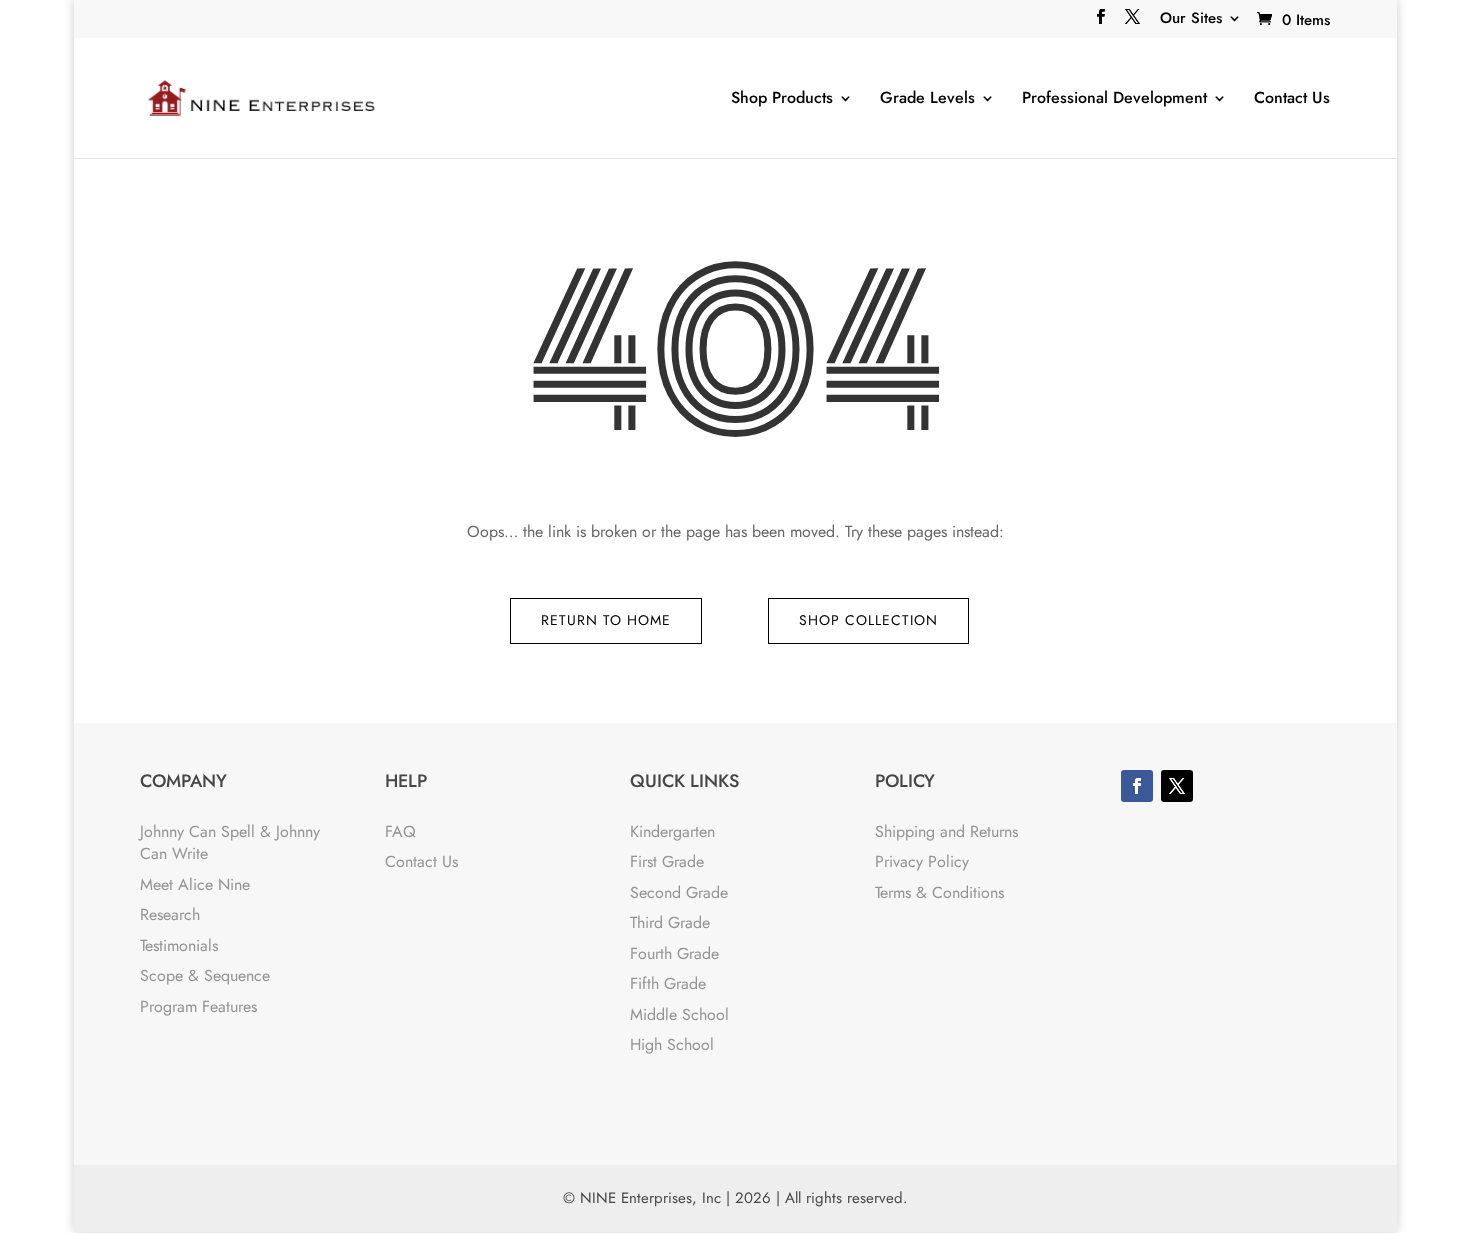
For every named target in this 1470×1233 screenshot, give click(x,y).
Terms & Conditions (939, 892)
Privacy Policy (922, 861)
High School (672, 1044)
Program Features (198, 1006)
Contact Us (1292, 98)
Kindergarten (672, 831)
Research (170, 914)
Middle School (679, 1014)
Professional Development (1114, 98)
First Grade (667, 861)
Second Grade (679, 892)
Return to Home (606, 620)
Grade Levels (927, 98)
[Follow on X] (1177, 786)
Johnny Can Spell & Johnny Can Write (230, 842)
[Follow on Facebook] (1137, 786)
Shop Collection (868, 620)
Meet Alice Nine (195, 884)
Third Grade (670, 922)
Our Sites (1191, 20)
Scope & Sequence (205, 975)
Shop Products (782, 98)
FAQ (400, 831)
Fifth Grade (668, 983)
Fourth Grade (674, 953)
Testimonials (179, 945)
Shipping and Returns (946, 831)
